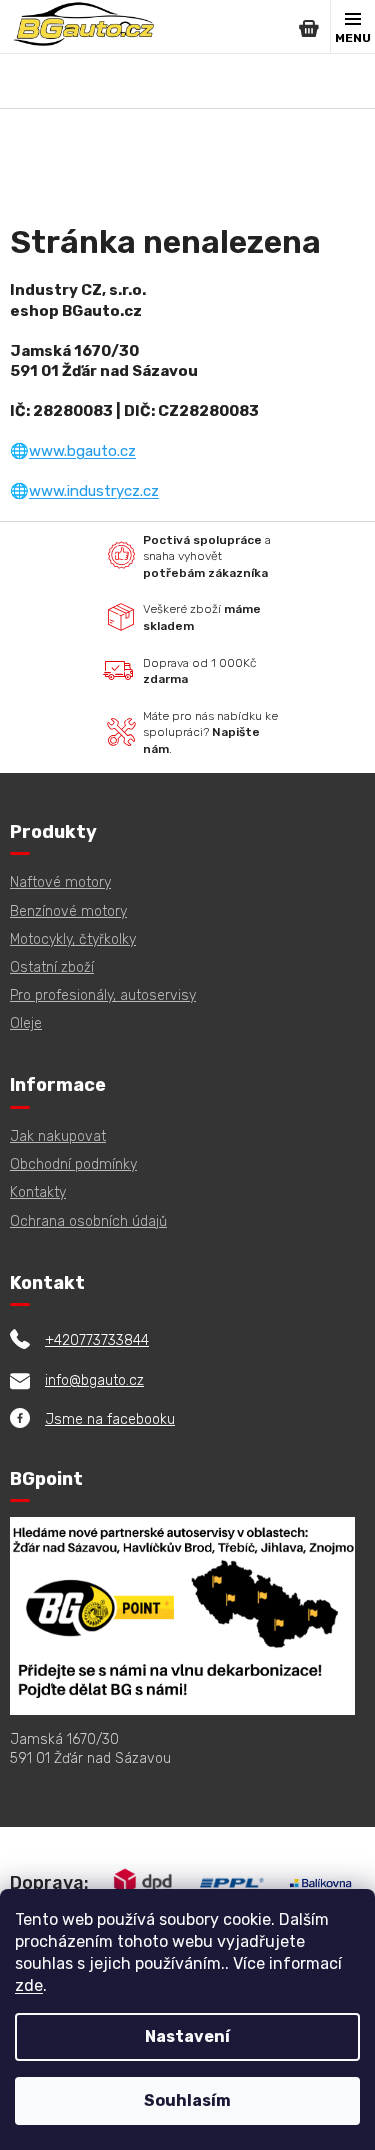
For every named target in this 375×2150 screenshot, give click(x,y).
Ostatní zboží (52, 967)
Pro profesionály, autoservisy (103, 995)
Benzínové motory (68, 911)
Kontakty (38, 1192)
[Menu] (353, 27)
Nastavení (187, 2036)
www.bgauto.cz (82, 451)
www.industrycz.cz (94, 491)
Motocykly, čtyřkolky (73, 939)
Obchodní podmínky (73, 1164)
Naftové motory (60, 882)
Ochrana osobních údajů (88, 1221)
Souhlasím (187, 2100)
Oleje (26, 1023)
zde (29, 1985)
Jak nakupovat (58, 1136)
